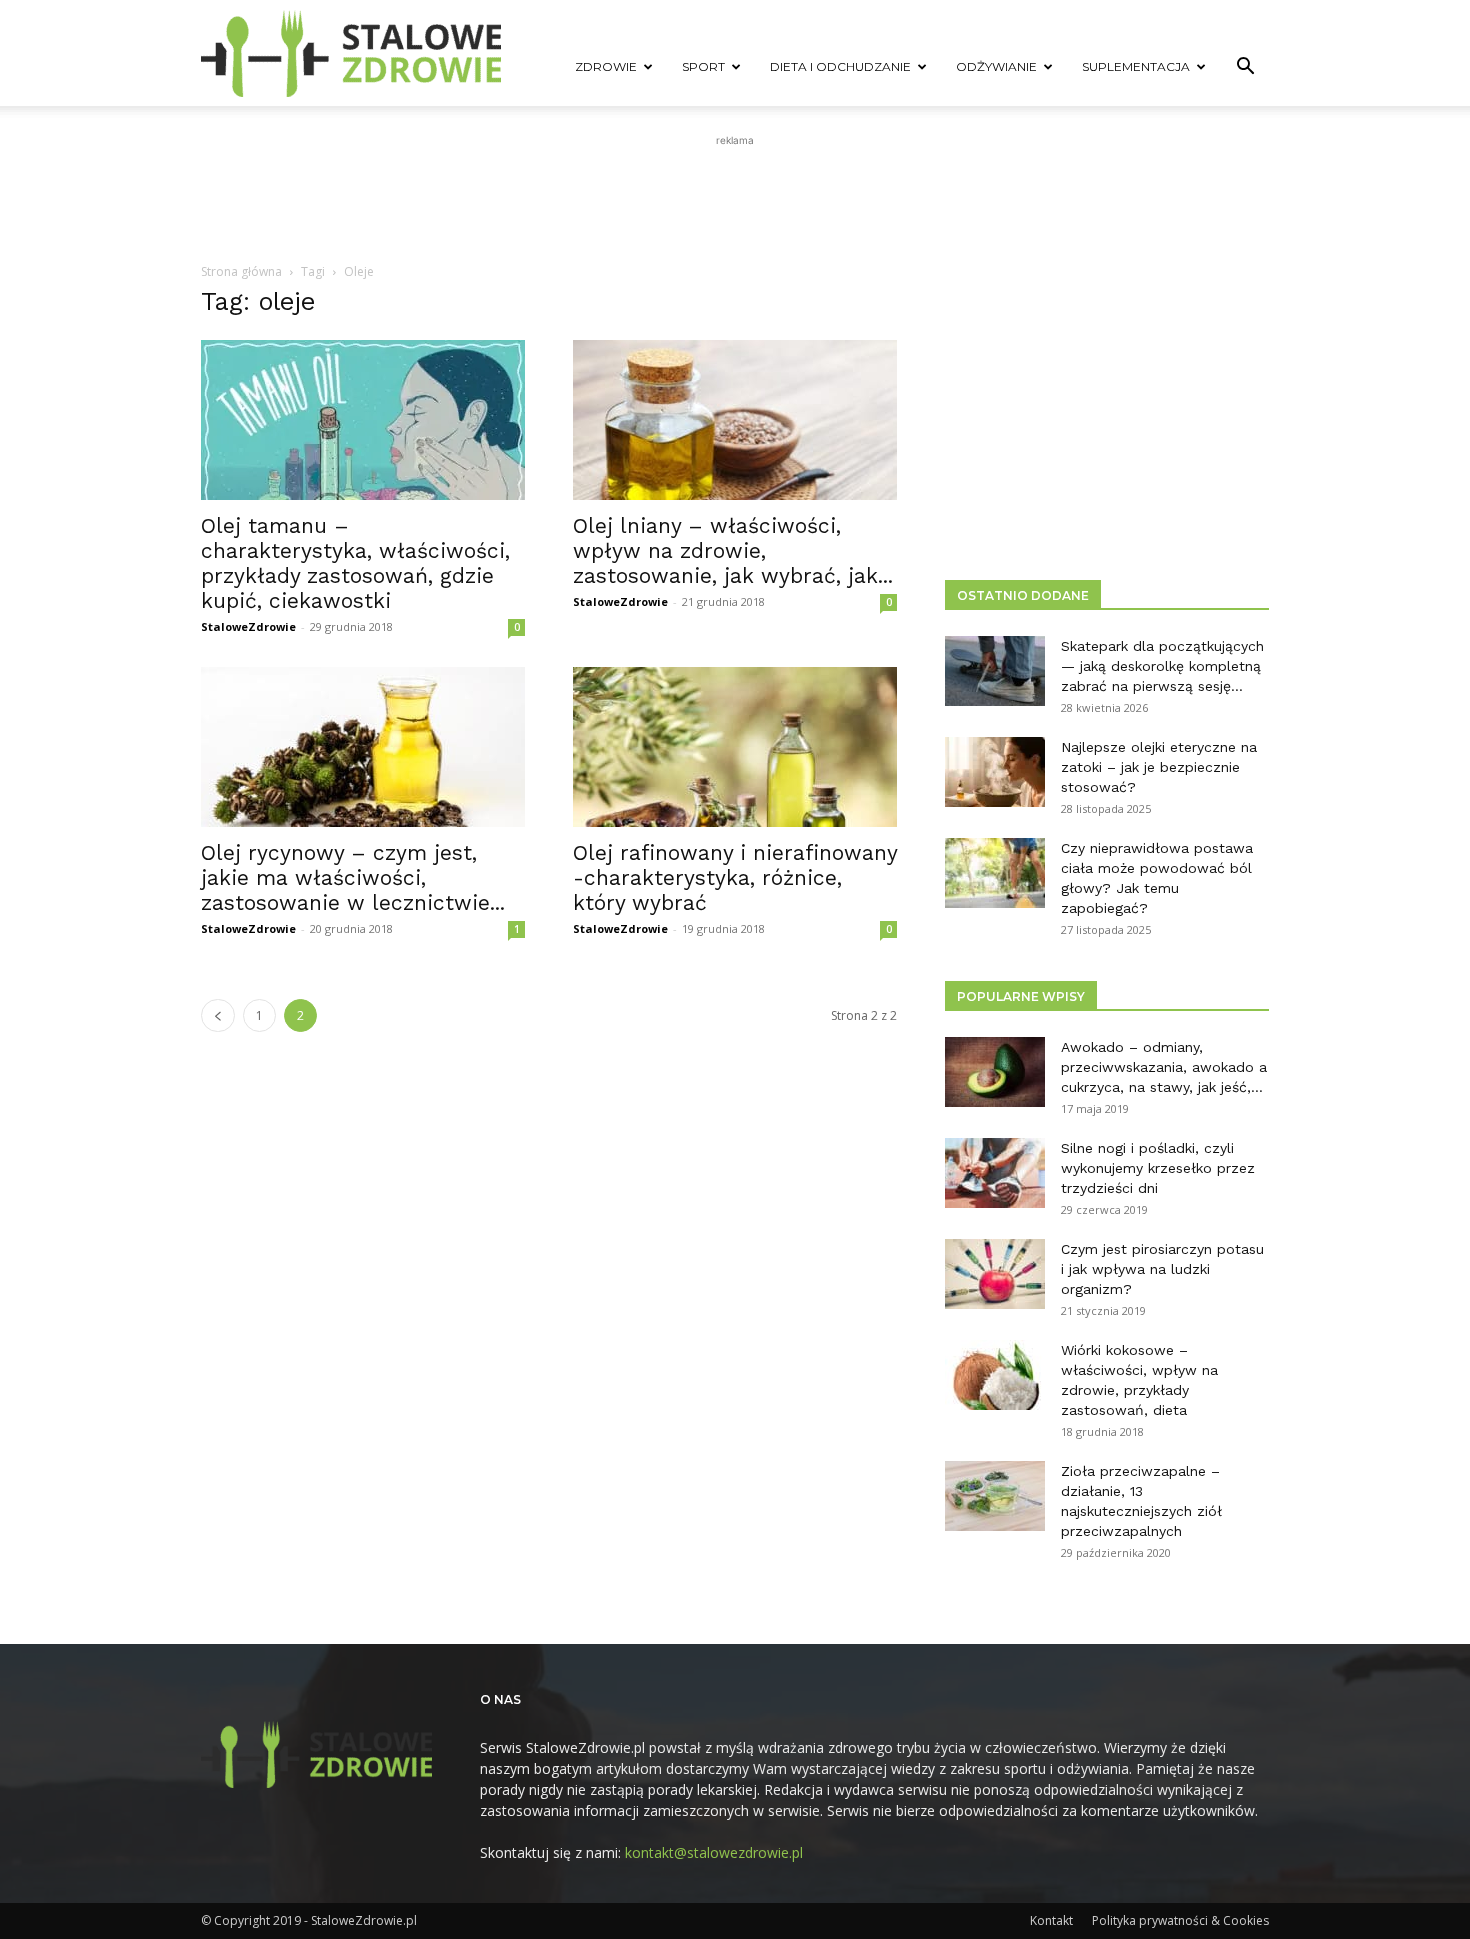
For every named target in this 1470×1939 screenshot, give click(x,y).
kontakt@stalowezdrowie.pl (714, 1852)
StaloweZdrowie (248, 626)
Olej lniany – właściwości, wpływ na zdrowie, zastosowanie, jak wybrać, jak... (733, 550)
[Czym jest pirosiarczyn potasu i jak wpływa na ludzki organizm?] (995, 1274)
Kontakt (1051, 1920)
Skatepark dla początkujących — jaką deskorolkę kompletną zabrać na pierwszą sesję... (1162, 666)
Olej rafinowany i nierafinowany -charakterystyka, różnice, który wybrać (735, 877)
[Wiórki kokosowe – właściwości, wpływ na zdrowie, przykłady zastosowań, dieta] (995, 1375)
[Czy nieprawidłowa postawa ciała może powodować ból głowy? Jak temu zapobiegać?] (995, 873)
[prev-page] (218, 1015)
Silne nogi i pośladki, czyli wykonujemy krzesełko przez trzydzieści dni (1158, 1168)
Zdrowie (606, 66)
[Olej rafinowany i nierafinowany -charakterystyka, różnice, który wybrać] (735, 747)
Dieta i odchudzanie (840, 66)
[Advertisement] (735, 196)
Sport (703, 66)
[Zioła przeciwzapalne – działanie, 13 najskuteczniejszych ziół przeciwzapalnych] (995, 1496)
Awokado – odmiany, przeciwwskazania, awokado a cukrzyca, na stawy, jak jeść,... (1164, 1067)
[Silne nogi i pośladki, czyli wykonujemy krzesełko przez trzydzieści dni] (995, 1173)
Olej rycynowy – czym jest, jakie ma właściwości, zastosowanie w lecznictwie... (353, 877)
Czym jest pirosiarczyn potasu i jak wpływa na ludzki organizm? (1162, 1269)
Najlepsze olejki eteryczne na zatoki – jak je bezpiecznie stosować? (1159, 767)
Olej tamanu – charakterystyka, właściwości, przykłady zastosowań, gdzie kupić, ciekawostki (355, 563)
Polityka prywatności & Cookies (1180, 1920)
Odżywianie (996, 66)
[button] (1245, 68)
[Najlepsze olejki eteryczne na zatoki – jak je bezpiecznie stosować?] (995, 772)
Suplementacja (1136, 66)
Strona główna (241, 271)
